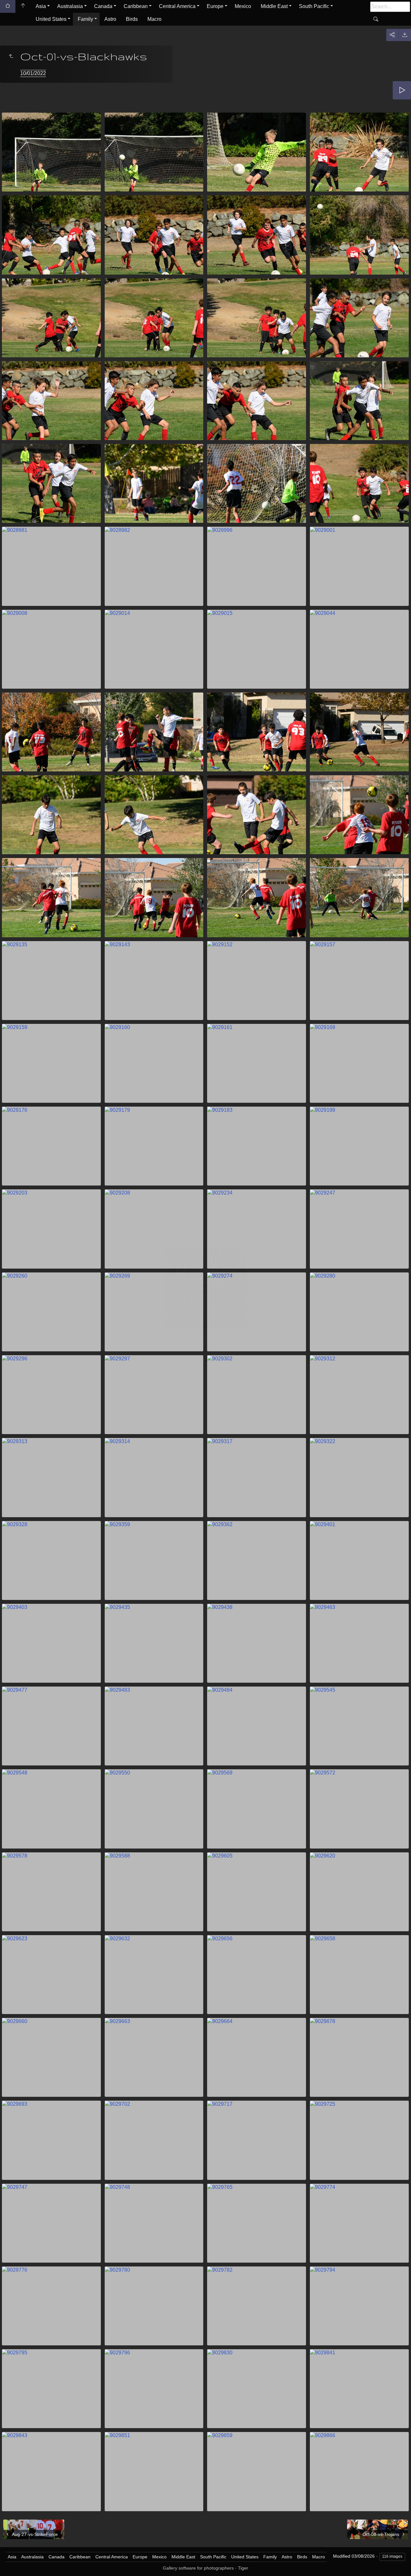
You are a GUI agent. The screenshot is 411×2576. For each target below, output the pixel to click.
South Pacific (314, 6)
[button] (13, 2563)
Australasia (70, 6)
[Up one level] (11, 56)
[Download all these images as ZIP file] (405, 35)
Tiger (243, 2568)
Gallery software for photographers (198, 2568)
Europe (215, 6)
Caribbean (136, 6)
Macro (154, 19)
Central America (177, 6)
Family (85, 19)
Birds (132, 19)
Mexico (243, 6)
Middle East (274, 6)
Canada (103, 6)
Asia (41, 6)
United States (51, 19)
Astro (110, 19)
